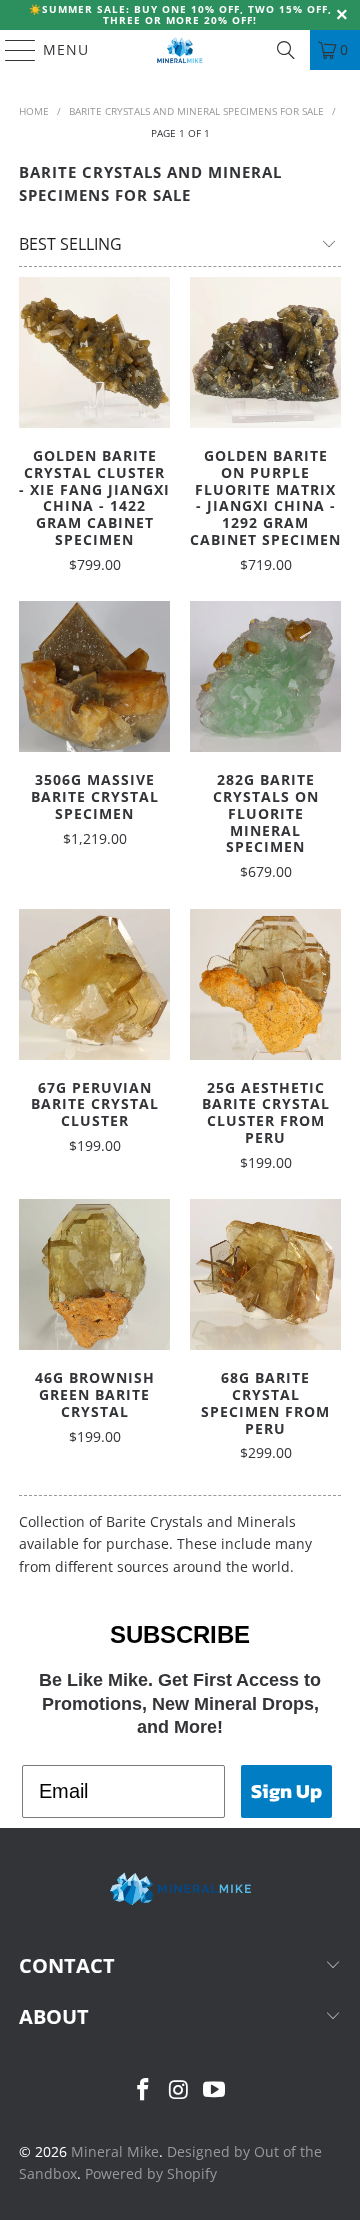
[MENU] (11, 50)
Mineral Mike (115, 2151)
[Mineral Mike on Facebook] (143, 2090)
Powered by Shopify (151, 2173)
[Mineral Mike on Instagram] (179, 2090)
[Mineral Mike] (180, 50)
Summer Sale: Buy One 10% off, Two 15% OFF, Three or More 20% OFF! (187, 14)
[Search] (286, 50)
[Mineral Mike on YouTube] (215, 2090)
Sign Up (286, 1791)
